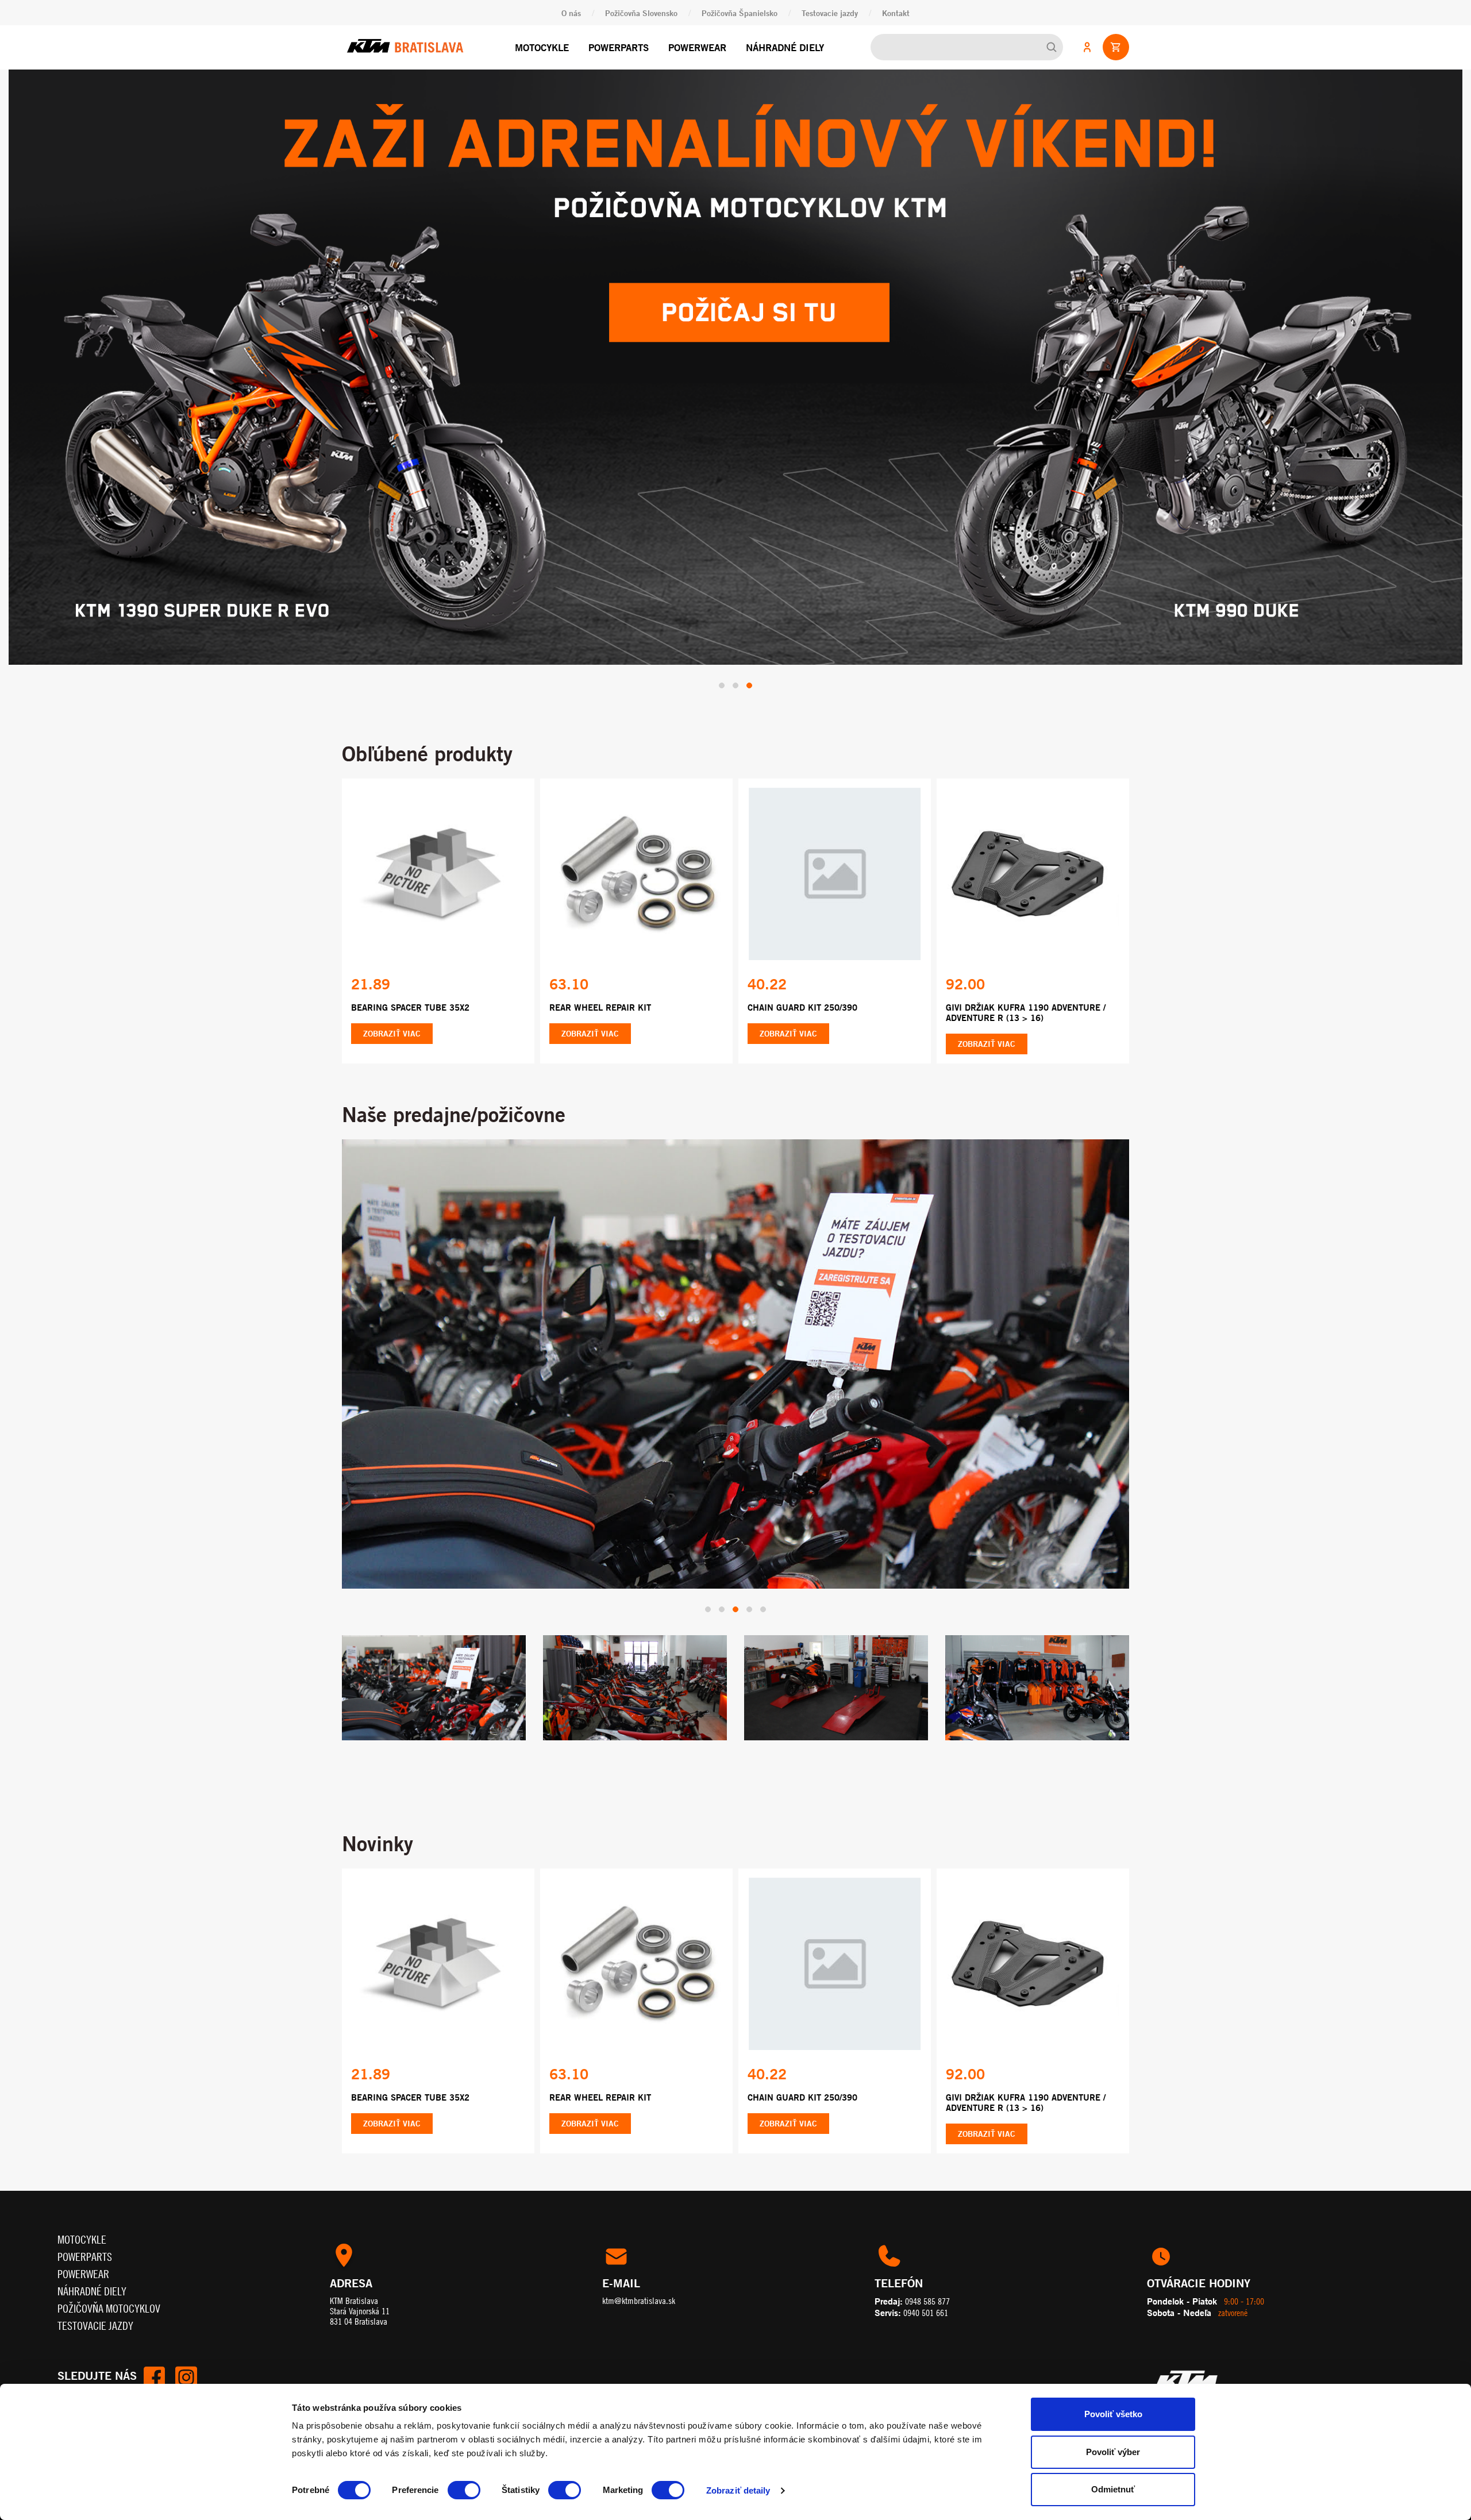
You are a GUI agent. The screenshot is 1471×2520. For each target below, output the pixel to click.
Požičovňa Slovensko (641, 13)
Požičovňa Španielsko (740, 13)
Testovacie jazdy (830, 13)
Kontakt (896, 13)
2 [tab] (735, 645)
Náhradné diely (785, 47)
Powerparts (619, 47)
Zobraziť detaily (738, 2490)
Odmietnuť (1113, 2489)
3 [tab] (749, 645)
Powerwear (697, 47)
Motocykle (542, 47)
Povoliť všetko (1113, 2414)
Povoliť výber (1113, 2452)
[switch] (464, 2490)
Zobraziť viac (392, 993)
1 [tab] (722, 645)
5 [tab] (763, 1569)
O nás (571, 13)
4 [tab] (749, 1569)
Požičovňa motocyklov (109, 2267)
